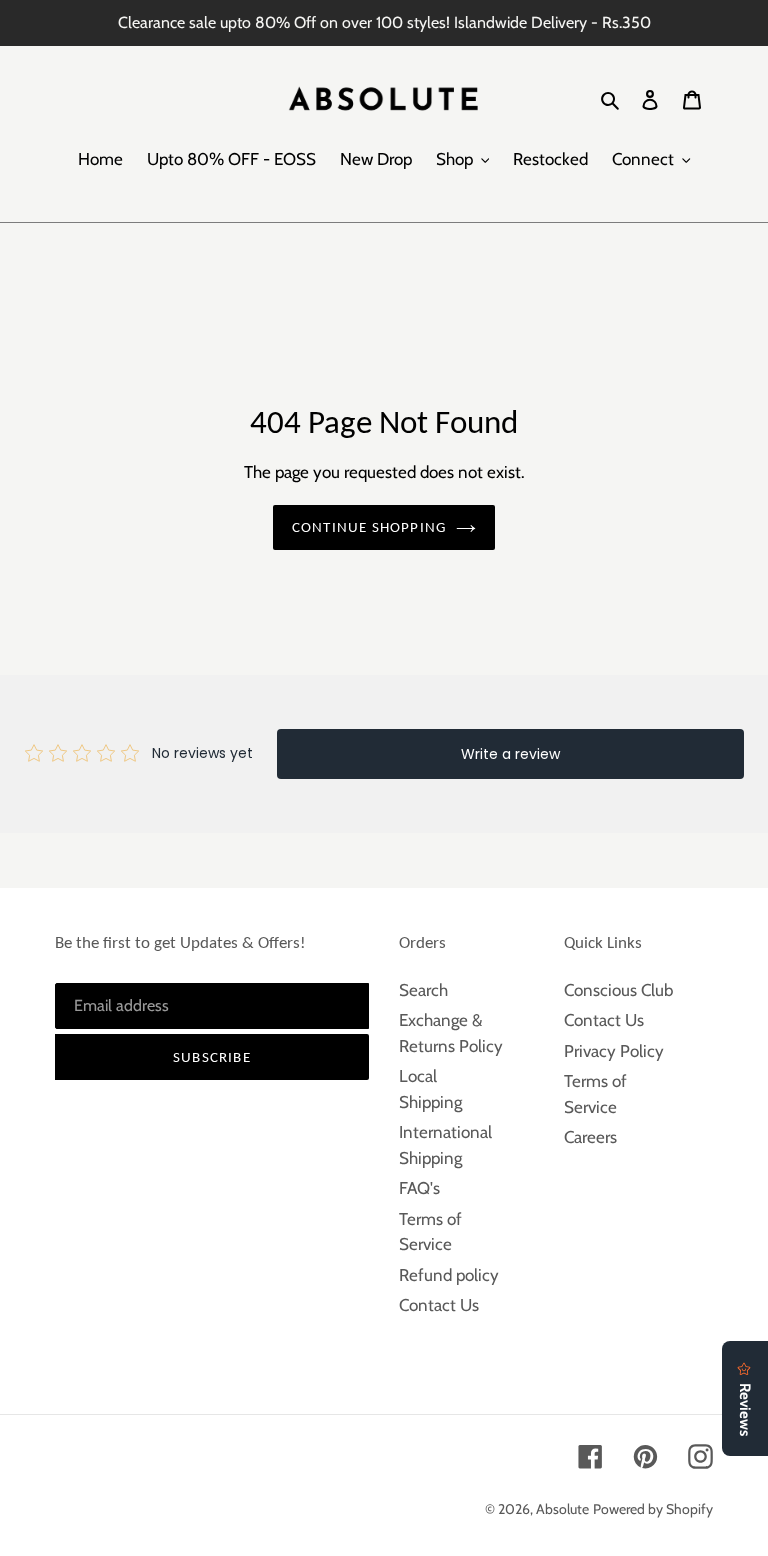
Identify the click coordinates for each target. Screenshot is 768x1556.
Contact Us (439, 1305)
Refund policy (449, 1275)
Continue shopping (369, 527)
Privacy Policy (614, 1051)
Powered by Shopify (653, 1509)
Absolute (562, 1509)
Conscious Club (618, 990)
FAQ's (419, 1188)
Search (423, 990)
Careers (590, 1137)
